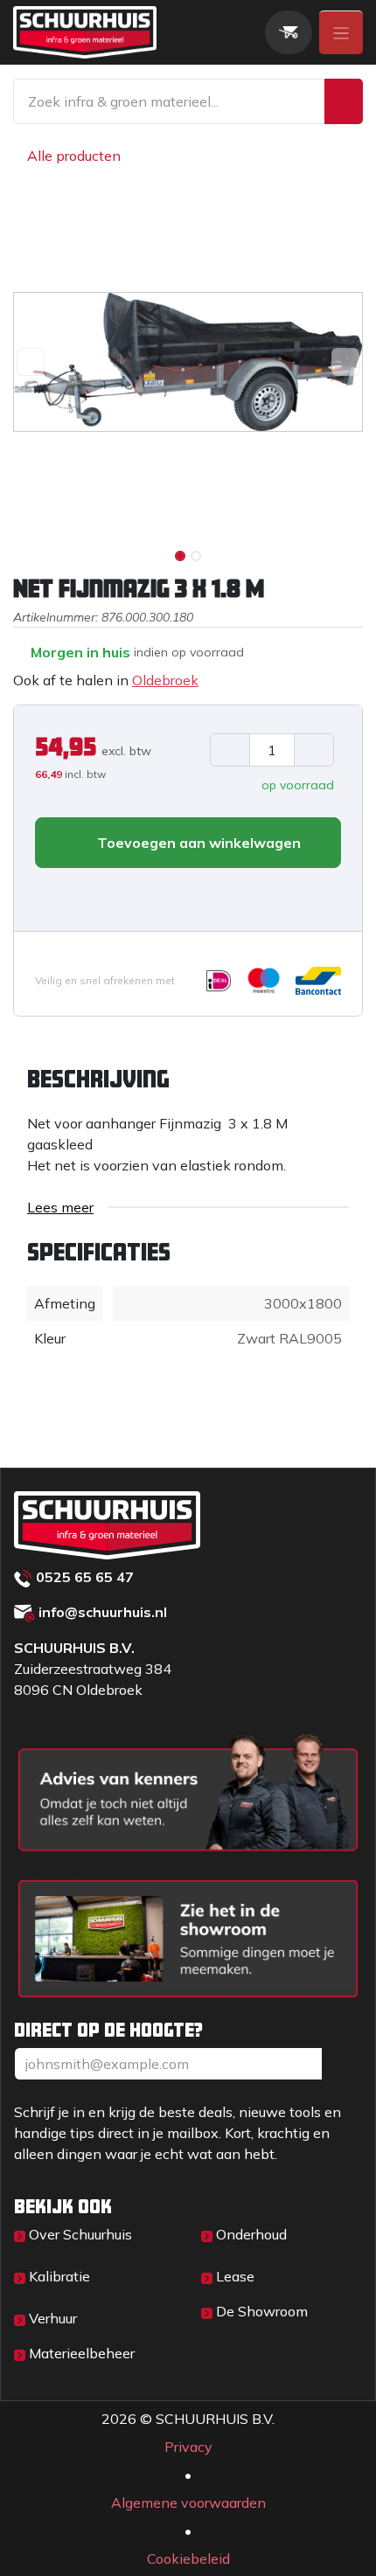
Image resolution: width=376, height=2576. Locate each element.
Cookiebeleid (188, 2559)
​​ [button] (342, 2064)
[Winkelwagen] (289, 32)
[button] (31, 362)
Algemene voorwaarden (188, 2503)
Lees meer (60, 1207)
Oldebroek (165, 680)
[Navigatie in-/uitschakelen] (341, 32)
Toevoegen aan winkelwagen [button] (197, 843)
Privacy (188, 2447)
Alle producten (74, 156)
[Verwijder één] (230, 750)
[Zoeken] (344, 101)
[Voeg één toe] (314, 750)
